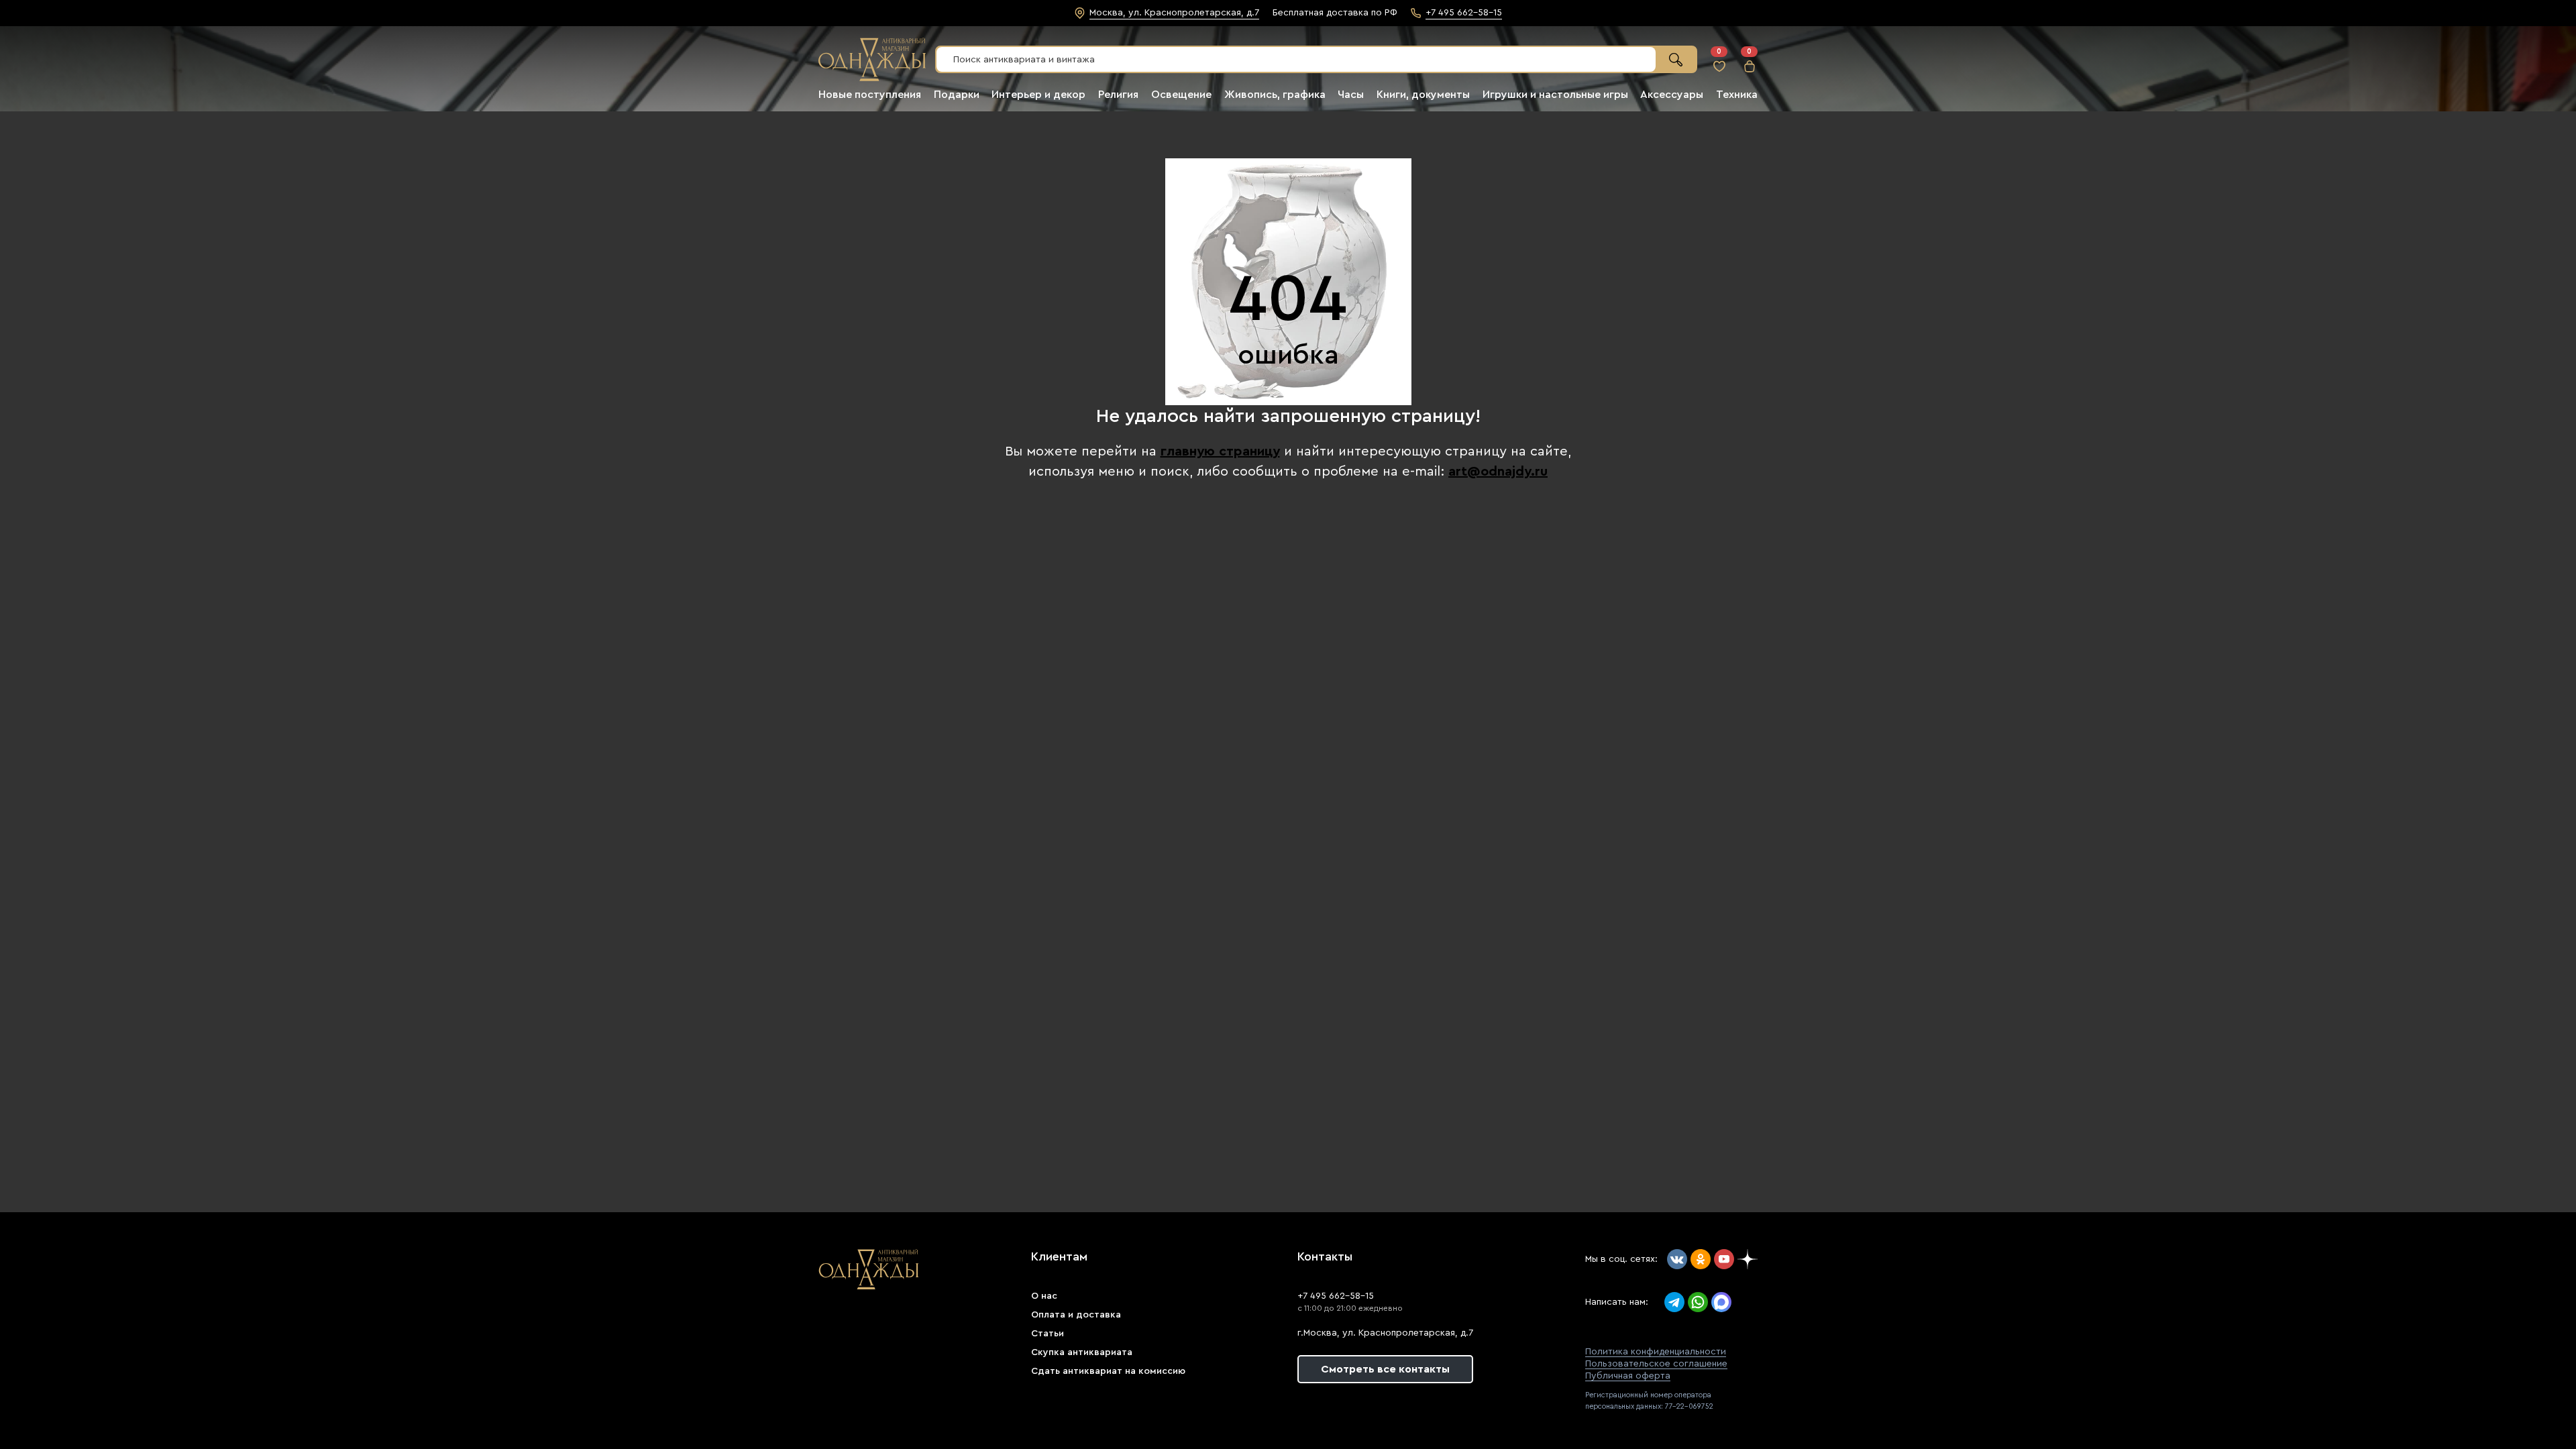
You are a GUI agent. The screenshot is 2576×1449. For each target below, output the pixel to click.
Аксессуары (1672, 95)
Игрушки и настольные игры (1555, 95)
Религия (1118, 95)
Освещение (1181, 95)
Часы (1351, 95)
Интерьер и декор (1038, 95)
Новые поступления (870, 95)
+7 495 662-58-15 (1336, 1296)
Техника (1737, 95)
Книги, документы (1423, 95)
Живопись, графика (1275, 95)
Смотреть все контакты (1385, 1369)
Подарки (957, 95)
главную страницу (1220, 451)
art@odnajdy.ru (1498, 472)
